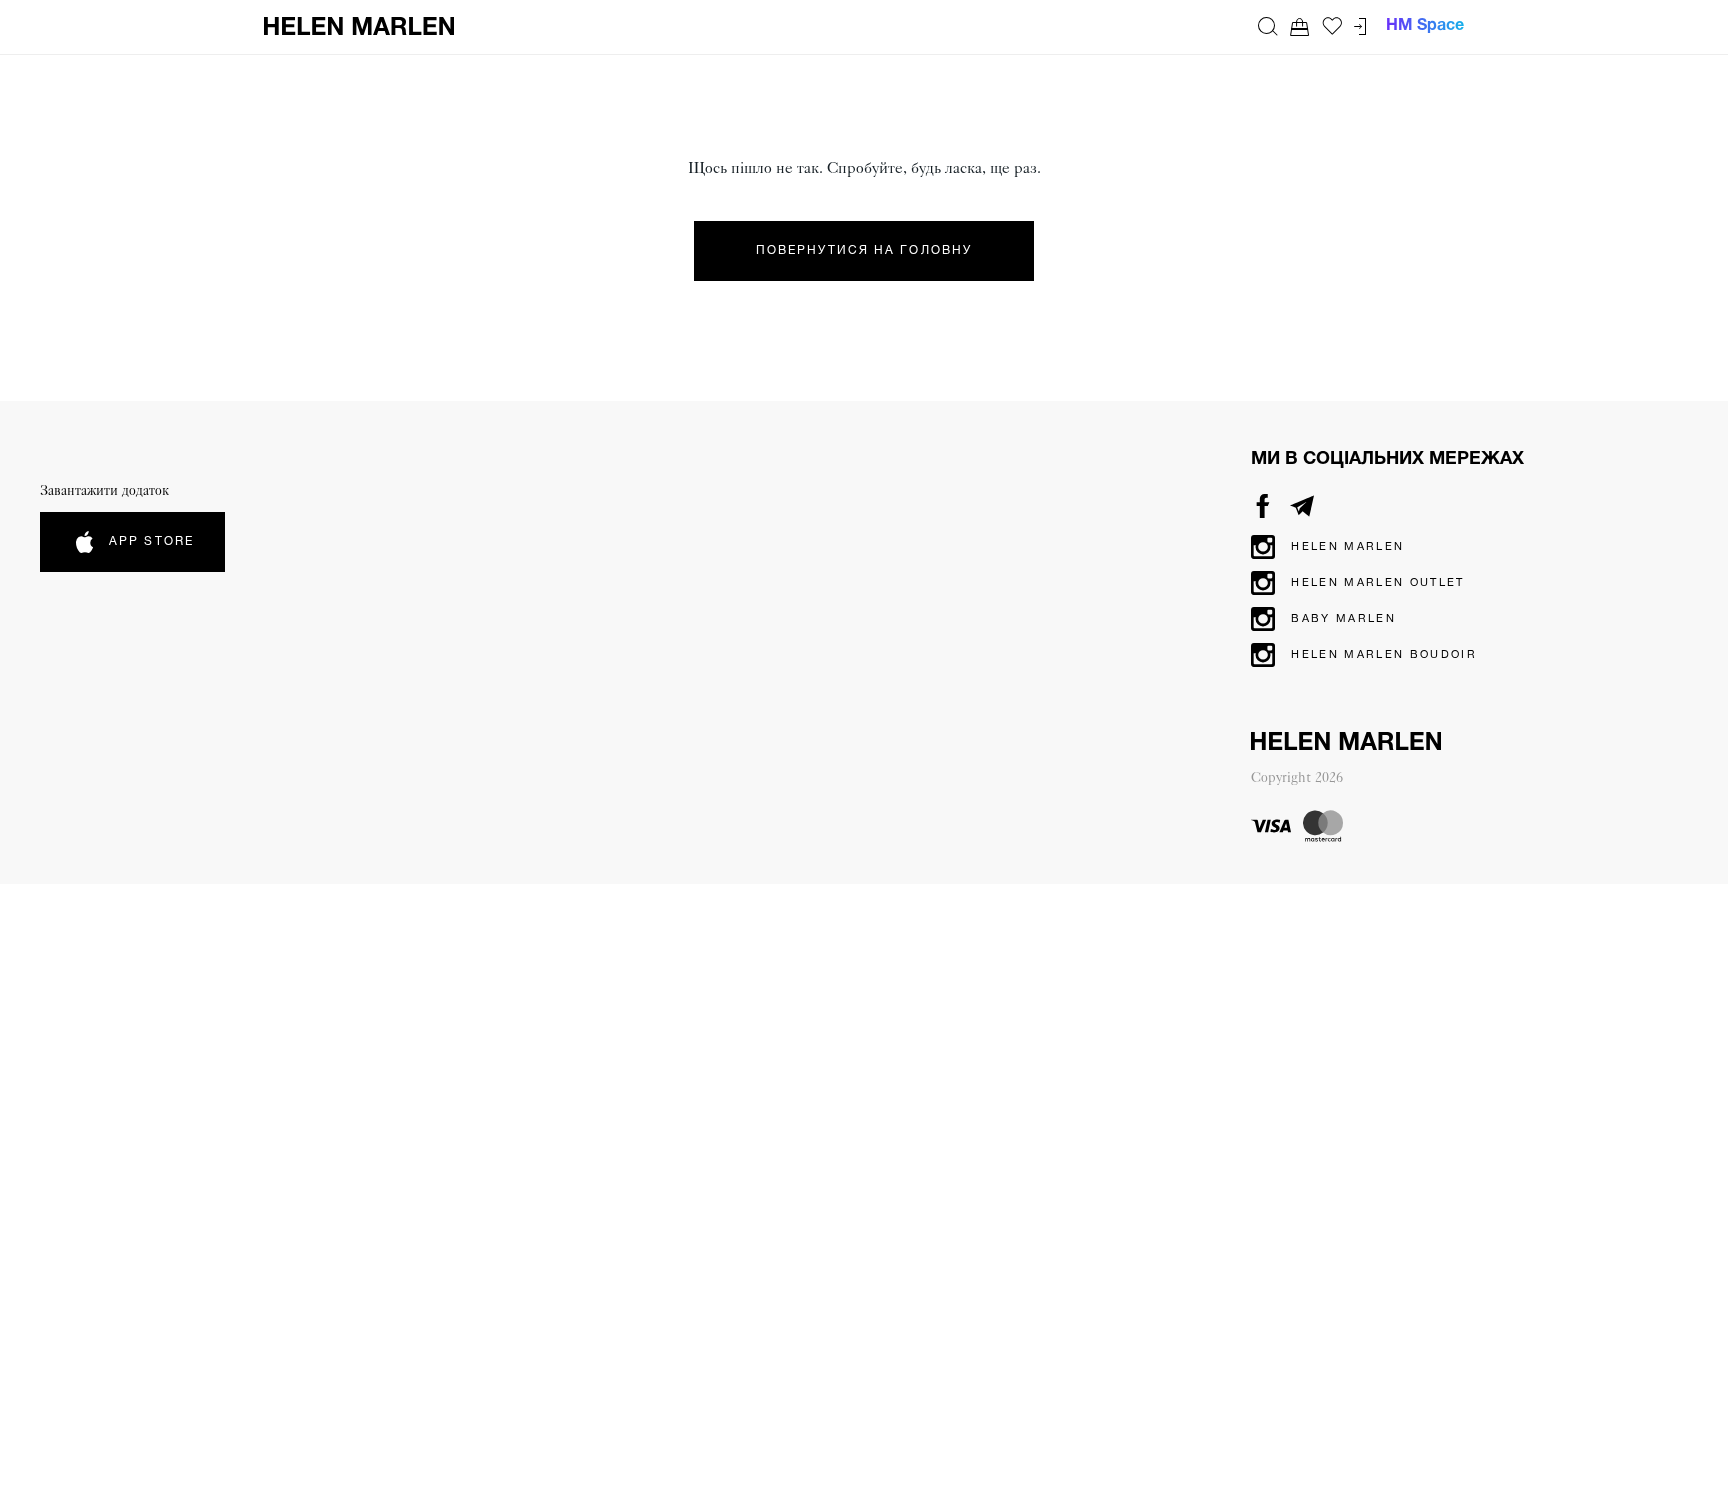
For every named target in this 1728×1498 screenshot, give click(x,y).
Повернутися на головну (864, 250)
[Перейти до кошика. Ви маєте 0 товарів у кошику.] (1300, 26)
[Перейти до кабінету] (1360, 26)
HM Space (1425, 26)
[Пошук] (1268, 26)
